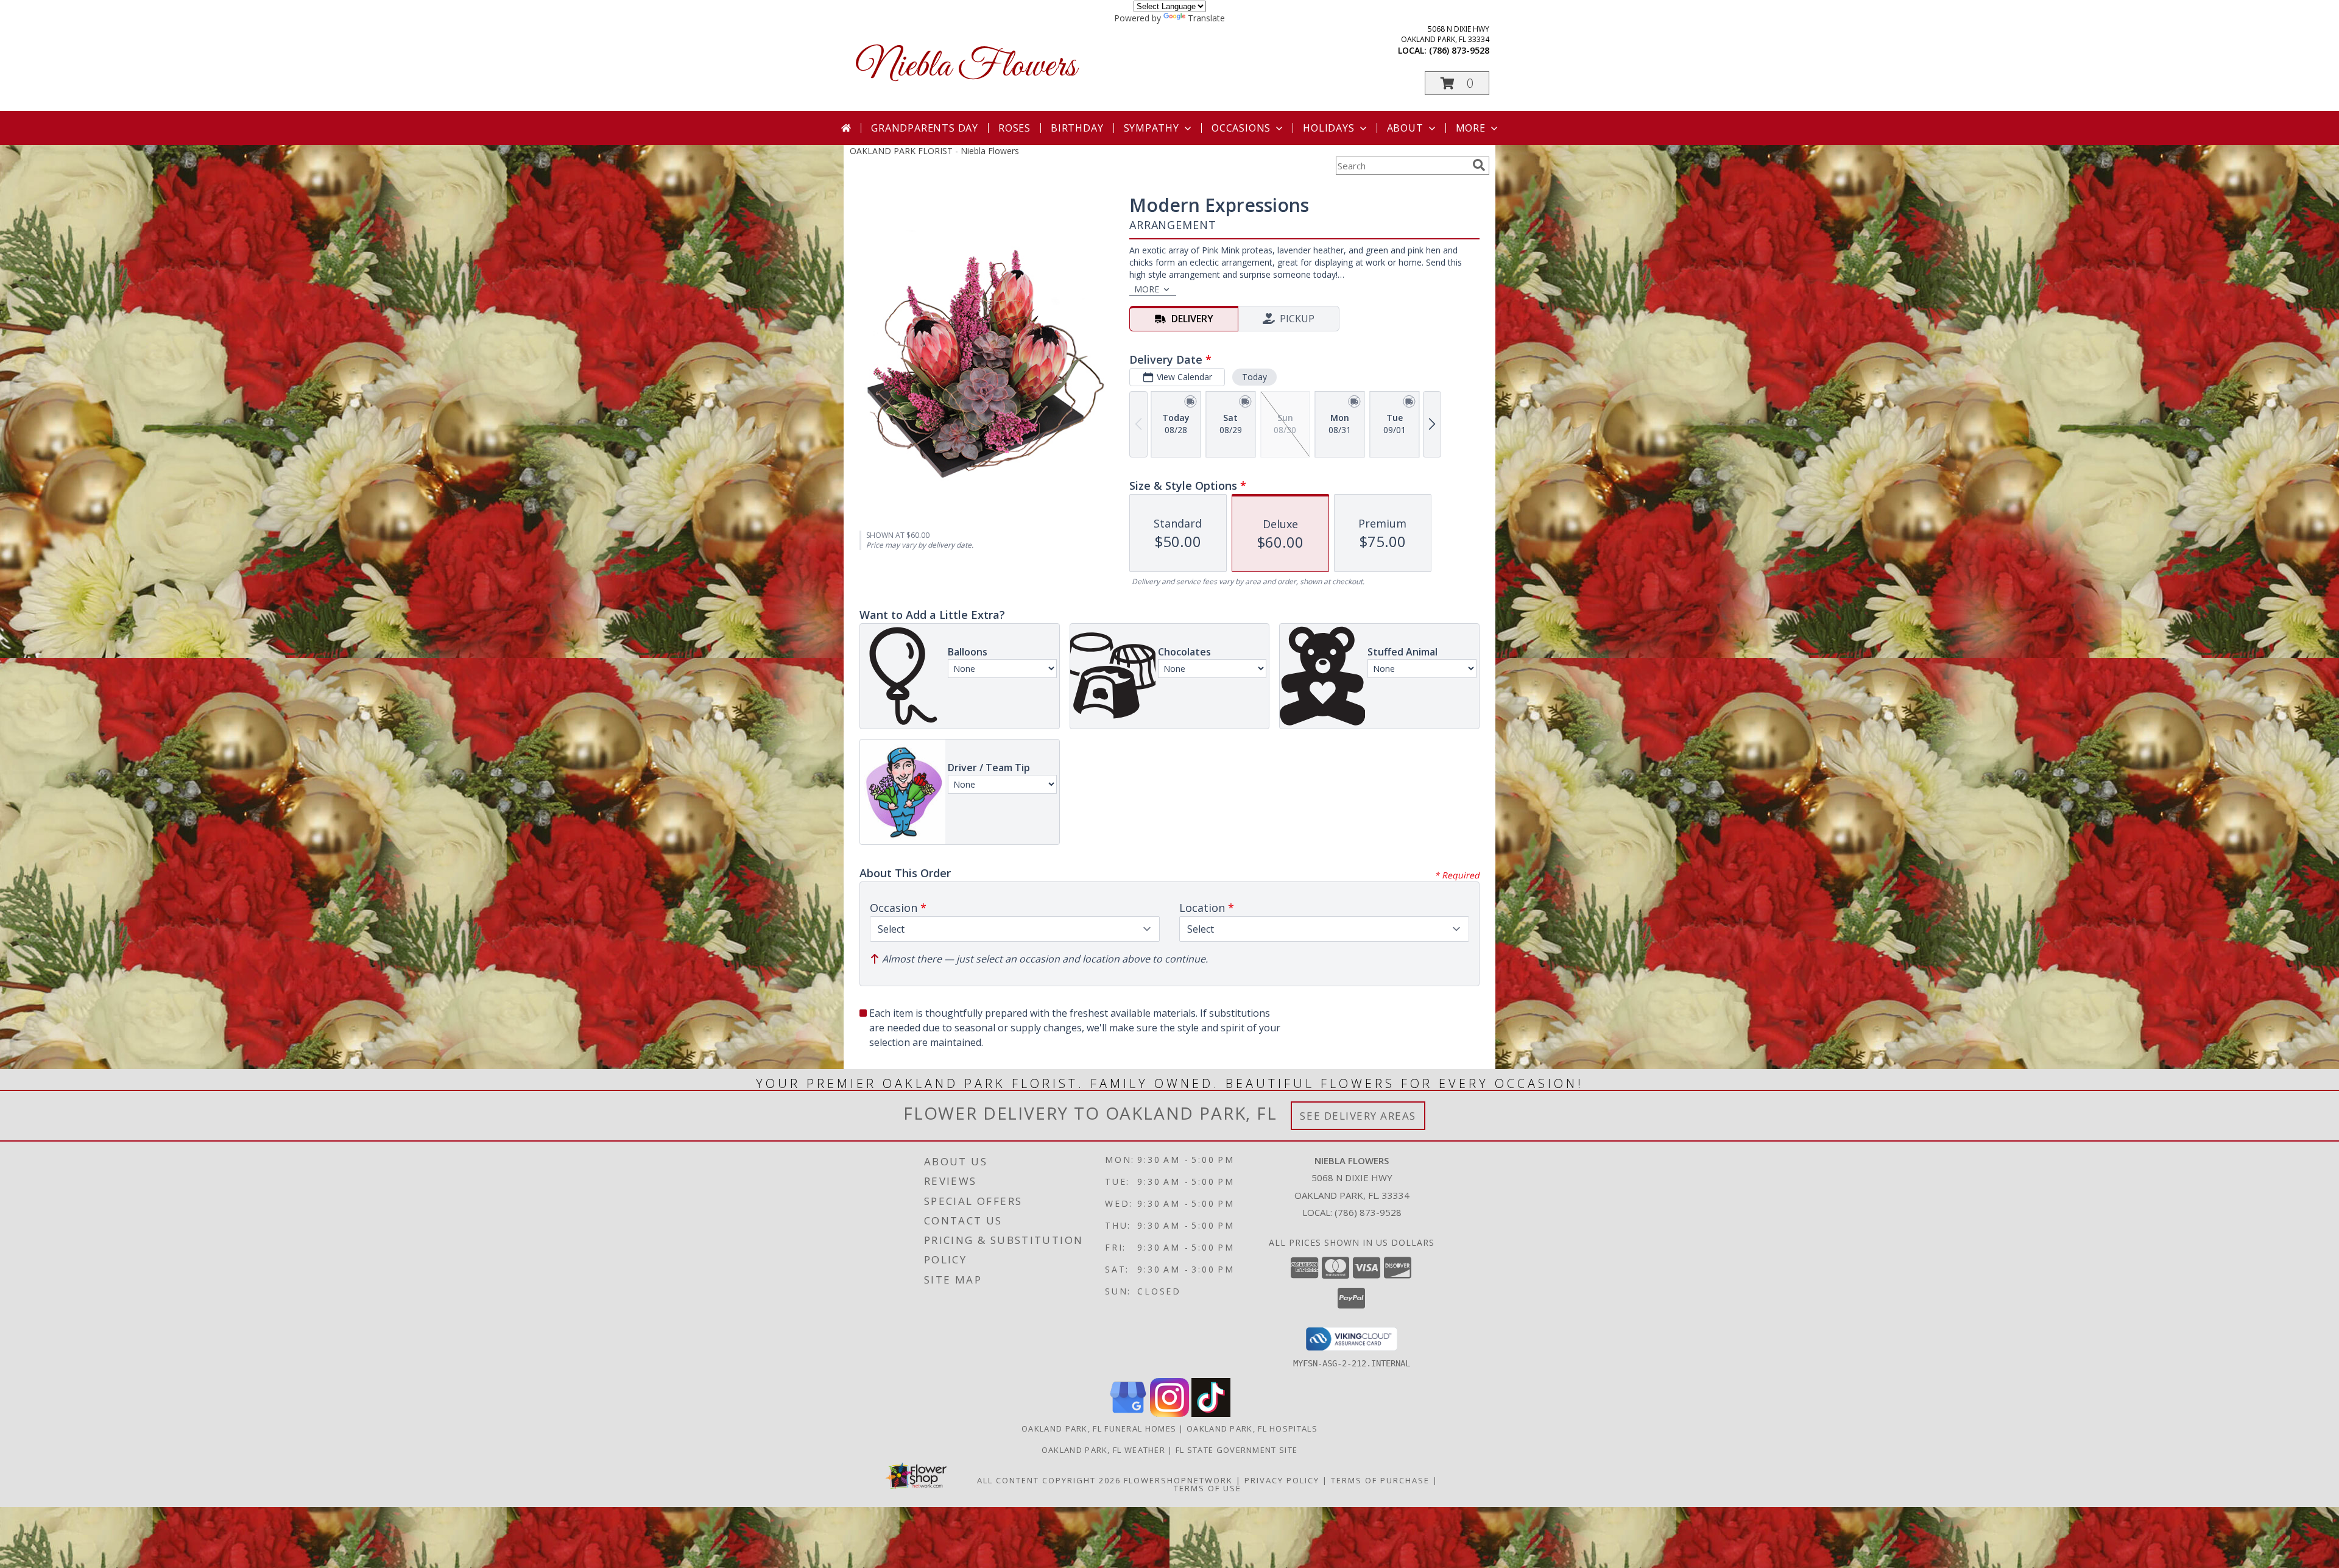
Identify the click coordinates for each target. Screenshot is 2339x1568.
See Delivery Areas (1358, 1116)
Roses (1014, 128)
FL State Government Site (1237, 1450)
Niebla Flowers (966, 67)
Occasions (1241, 128)
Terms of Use (1208, 1488)
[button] (1457, 83)
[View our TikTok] (1211, 1414)
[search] (1479, 165)
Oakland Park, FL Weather (1103, 1450)
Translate (1206, 18)
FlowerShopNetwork (1178, 1480)
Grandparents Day (925, 128)
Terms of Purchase (1380, 1480)
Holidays (1328, 128)
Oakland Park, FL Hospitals (1252, 1429)
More (1471, 128)
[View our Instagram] (1169, 1414)
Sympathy (1152, 128)
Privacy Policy (1282, 1480)
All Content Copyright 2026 (1049, 1480)
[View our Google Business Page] (1128, 1414)
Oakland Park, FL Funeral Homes (1099, 1429)
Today (1254, 377)
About (1405, 128)
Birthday (1077, 128)
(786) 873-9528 (1459, 50)
